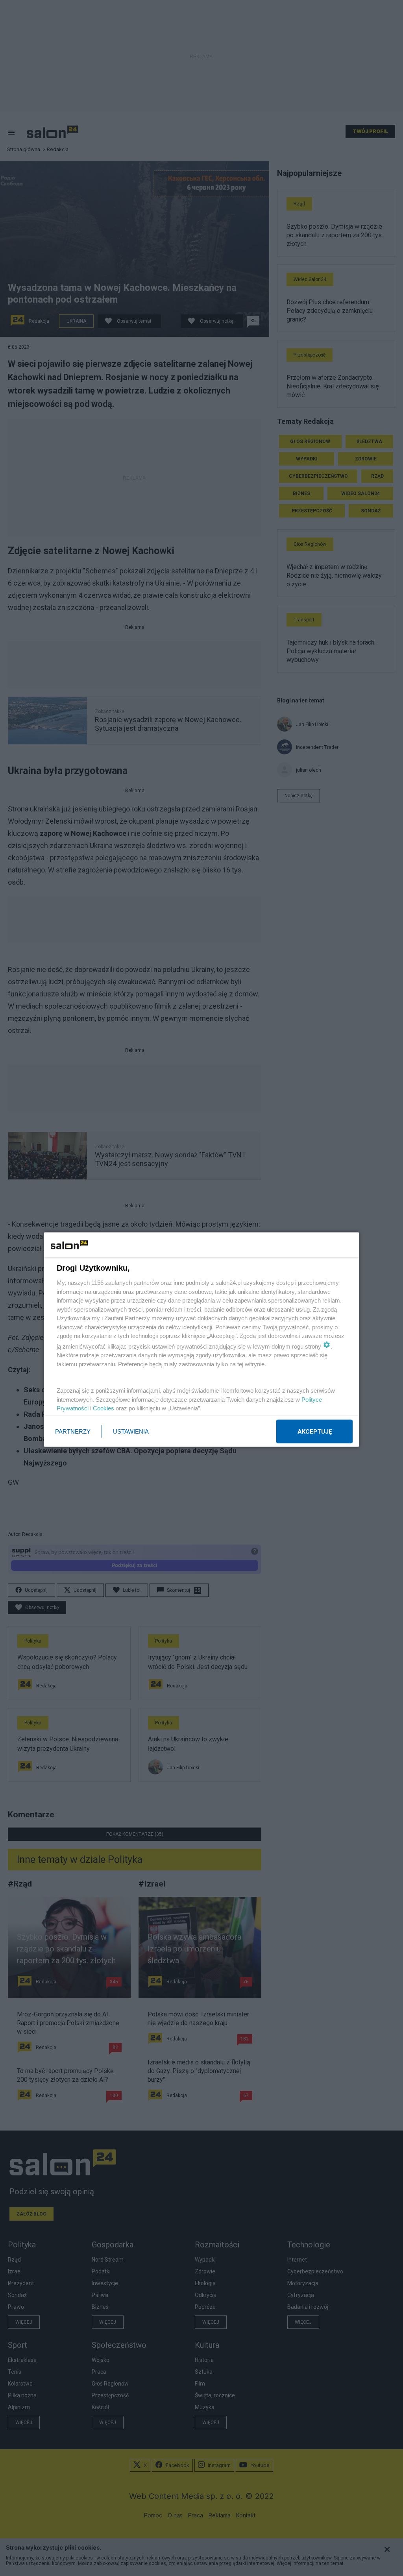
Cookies (104, 1408)
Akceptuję (315, 1431)
